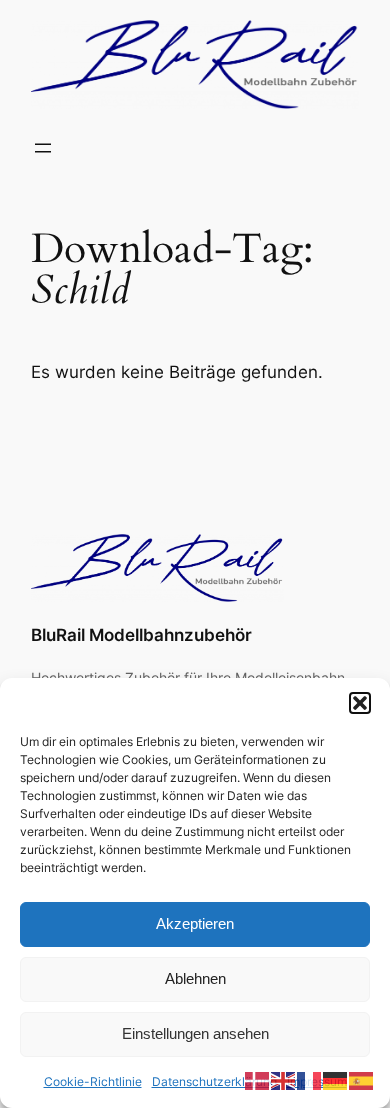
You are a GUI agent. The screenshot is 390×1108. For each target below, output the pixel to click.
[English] (284, 1080)
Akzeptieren (195, 923)
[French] (310, 1080)
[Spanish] (362, 1080)
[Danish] (258, 1080)
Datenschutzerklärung (214, 1081)
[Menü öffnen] (43, 148)
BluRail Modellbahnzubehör (141, 635)
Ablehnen (195, 978)
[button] (360, 703)
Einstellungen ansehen (195, 1033)
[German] (336, 1080)
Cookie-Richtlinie (93, 1081)
